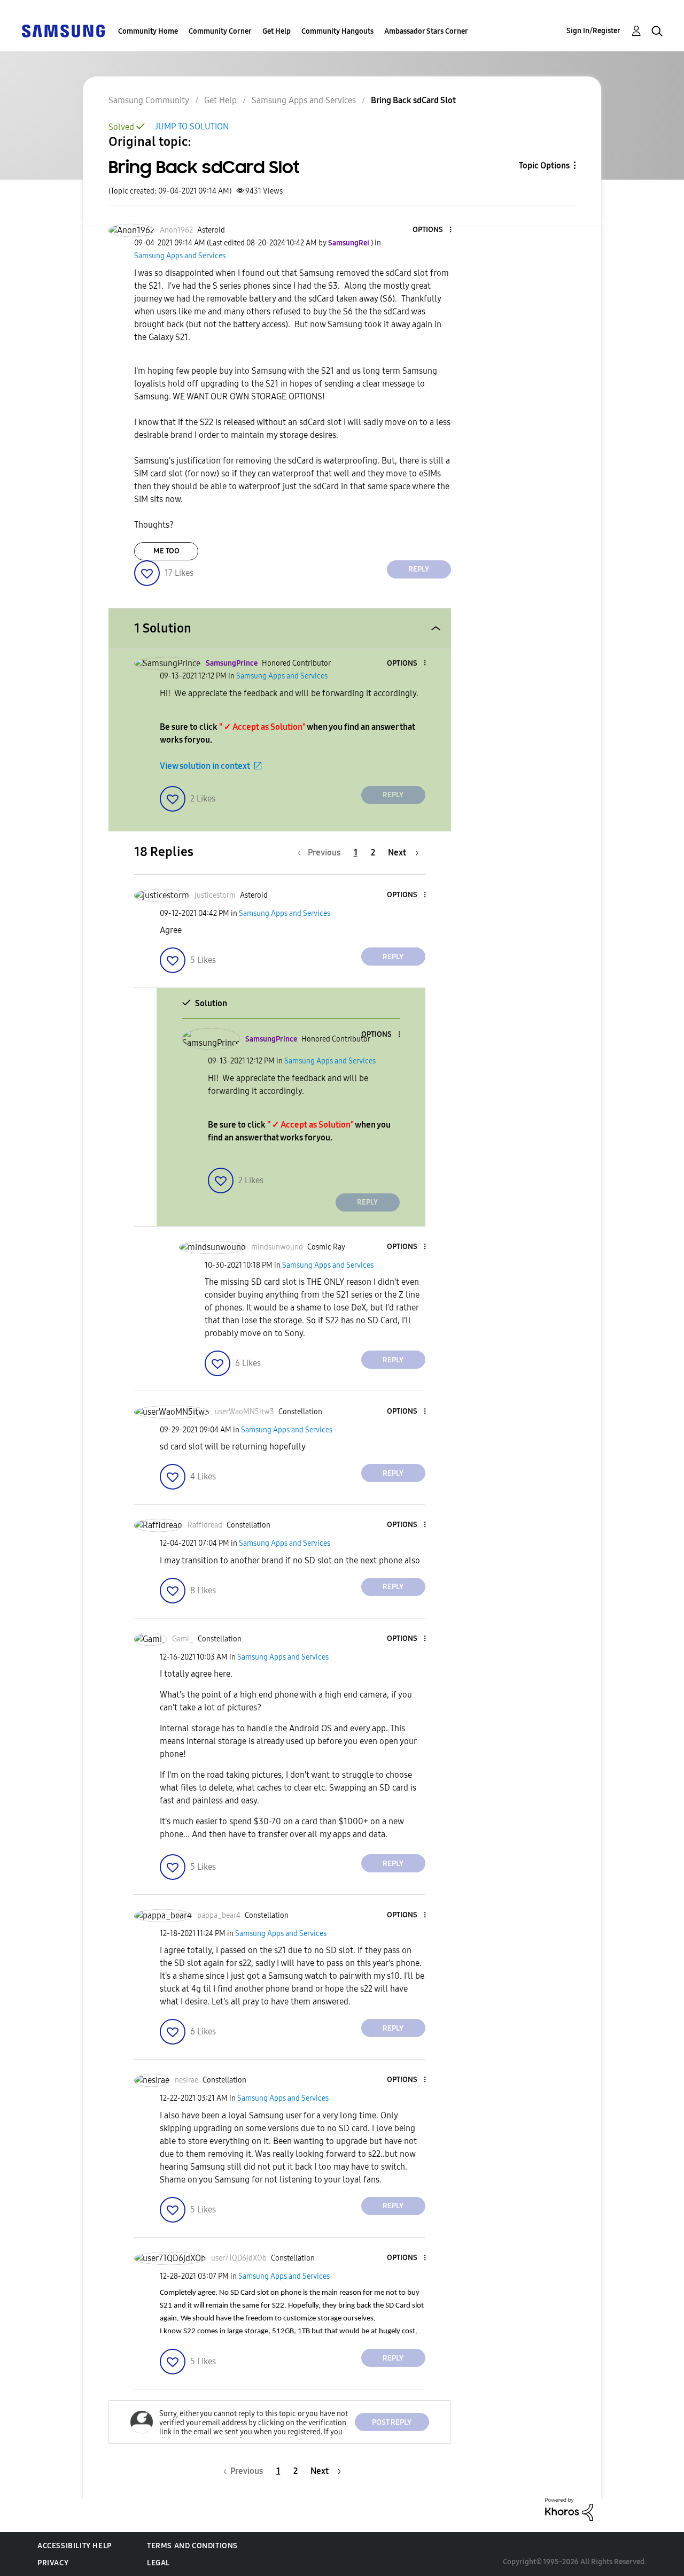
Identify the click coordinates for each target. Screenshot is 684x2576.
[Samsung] (63, 30)
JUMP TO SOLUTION (192, 126)
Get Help (277, 31)
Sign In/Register (593, 31)
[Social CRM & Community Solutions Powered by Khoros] (569, 2509)
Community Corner (220, 31)
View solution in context (205, 766)
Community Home (148, 31)
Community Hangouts (337, 31)
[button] (432, 230)
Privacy (53, 2563)
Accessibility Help (75, 2546)
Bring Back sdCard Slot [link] (413, 100)
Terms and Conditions (192, 2546)
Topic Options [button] (544, 165)
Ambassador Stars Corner (426, 31)
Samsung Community (149, 100)
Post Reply (392, 2422)
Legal (158, 2563)
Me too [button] (166, 551)
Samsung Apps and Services (304, 100)
